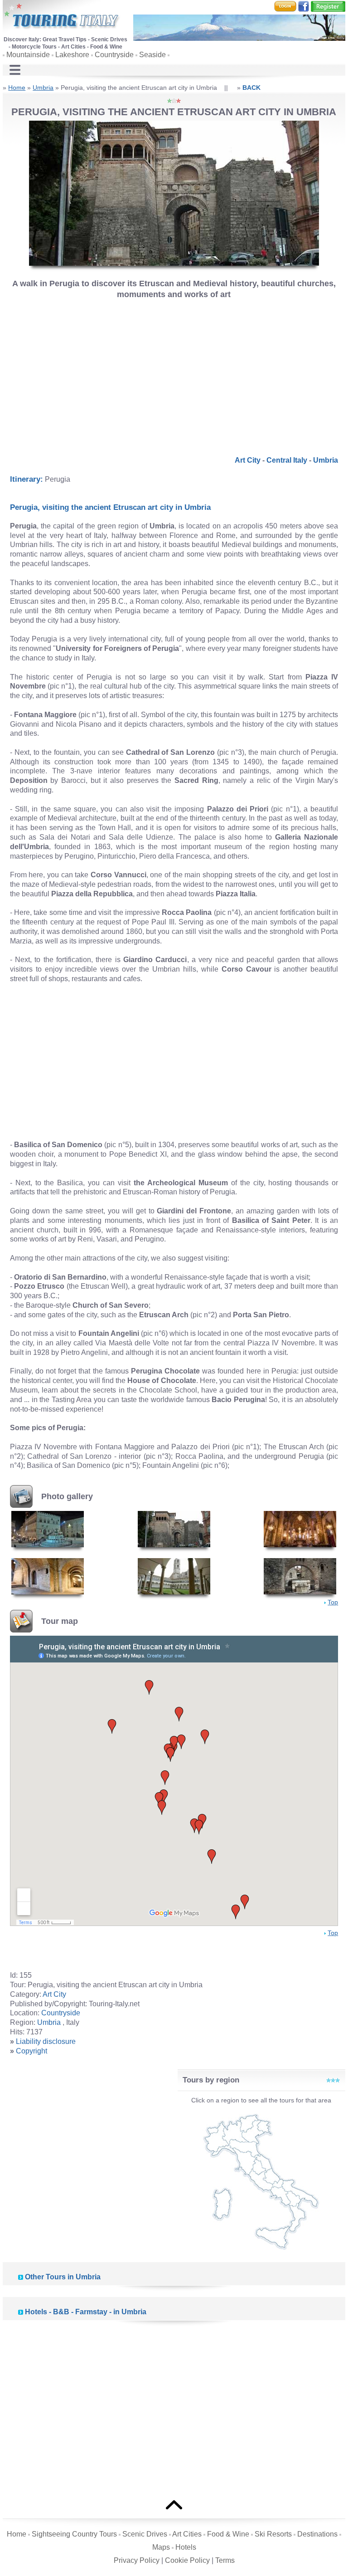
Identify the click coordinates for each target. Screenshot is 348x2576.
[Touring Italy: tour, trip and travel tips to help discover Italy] (62, 17)
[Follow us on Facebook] (304, 6)
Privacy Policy (137, 2560)
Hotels (186, 2547)
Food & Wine (228, 2534)
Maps (161, 2547)
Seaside (152, 55)
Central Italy (287, 460)
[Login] (285, 6)
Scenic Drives (145, 2534)
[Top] (174, 2504)
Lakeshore (72, 55)
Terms (225, 2560)
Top (333, 1602)
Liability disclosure (46, 2041)
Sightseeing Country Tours (74, 2534)
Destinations (317, 2534)
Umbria (43, 88)
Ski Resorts (273, 2534)
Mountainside (28, 55)
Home (17, 88)
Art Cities (187, 2534)
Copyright (31, 2051)
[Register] (328, 6)
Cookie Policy (187, 2560)
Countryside (114, 55)
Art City (248, 460)
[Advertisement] (174, 374)
